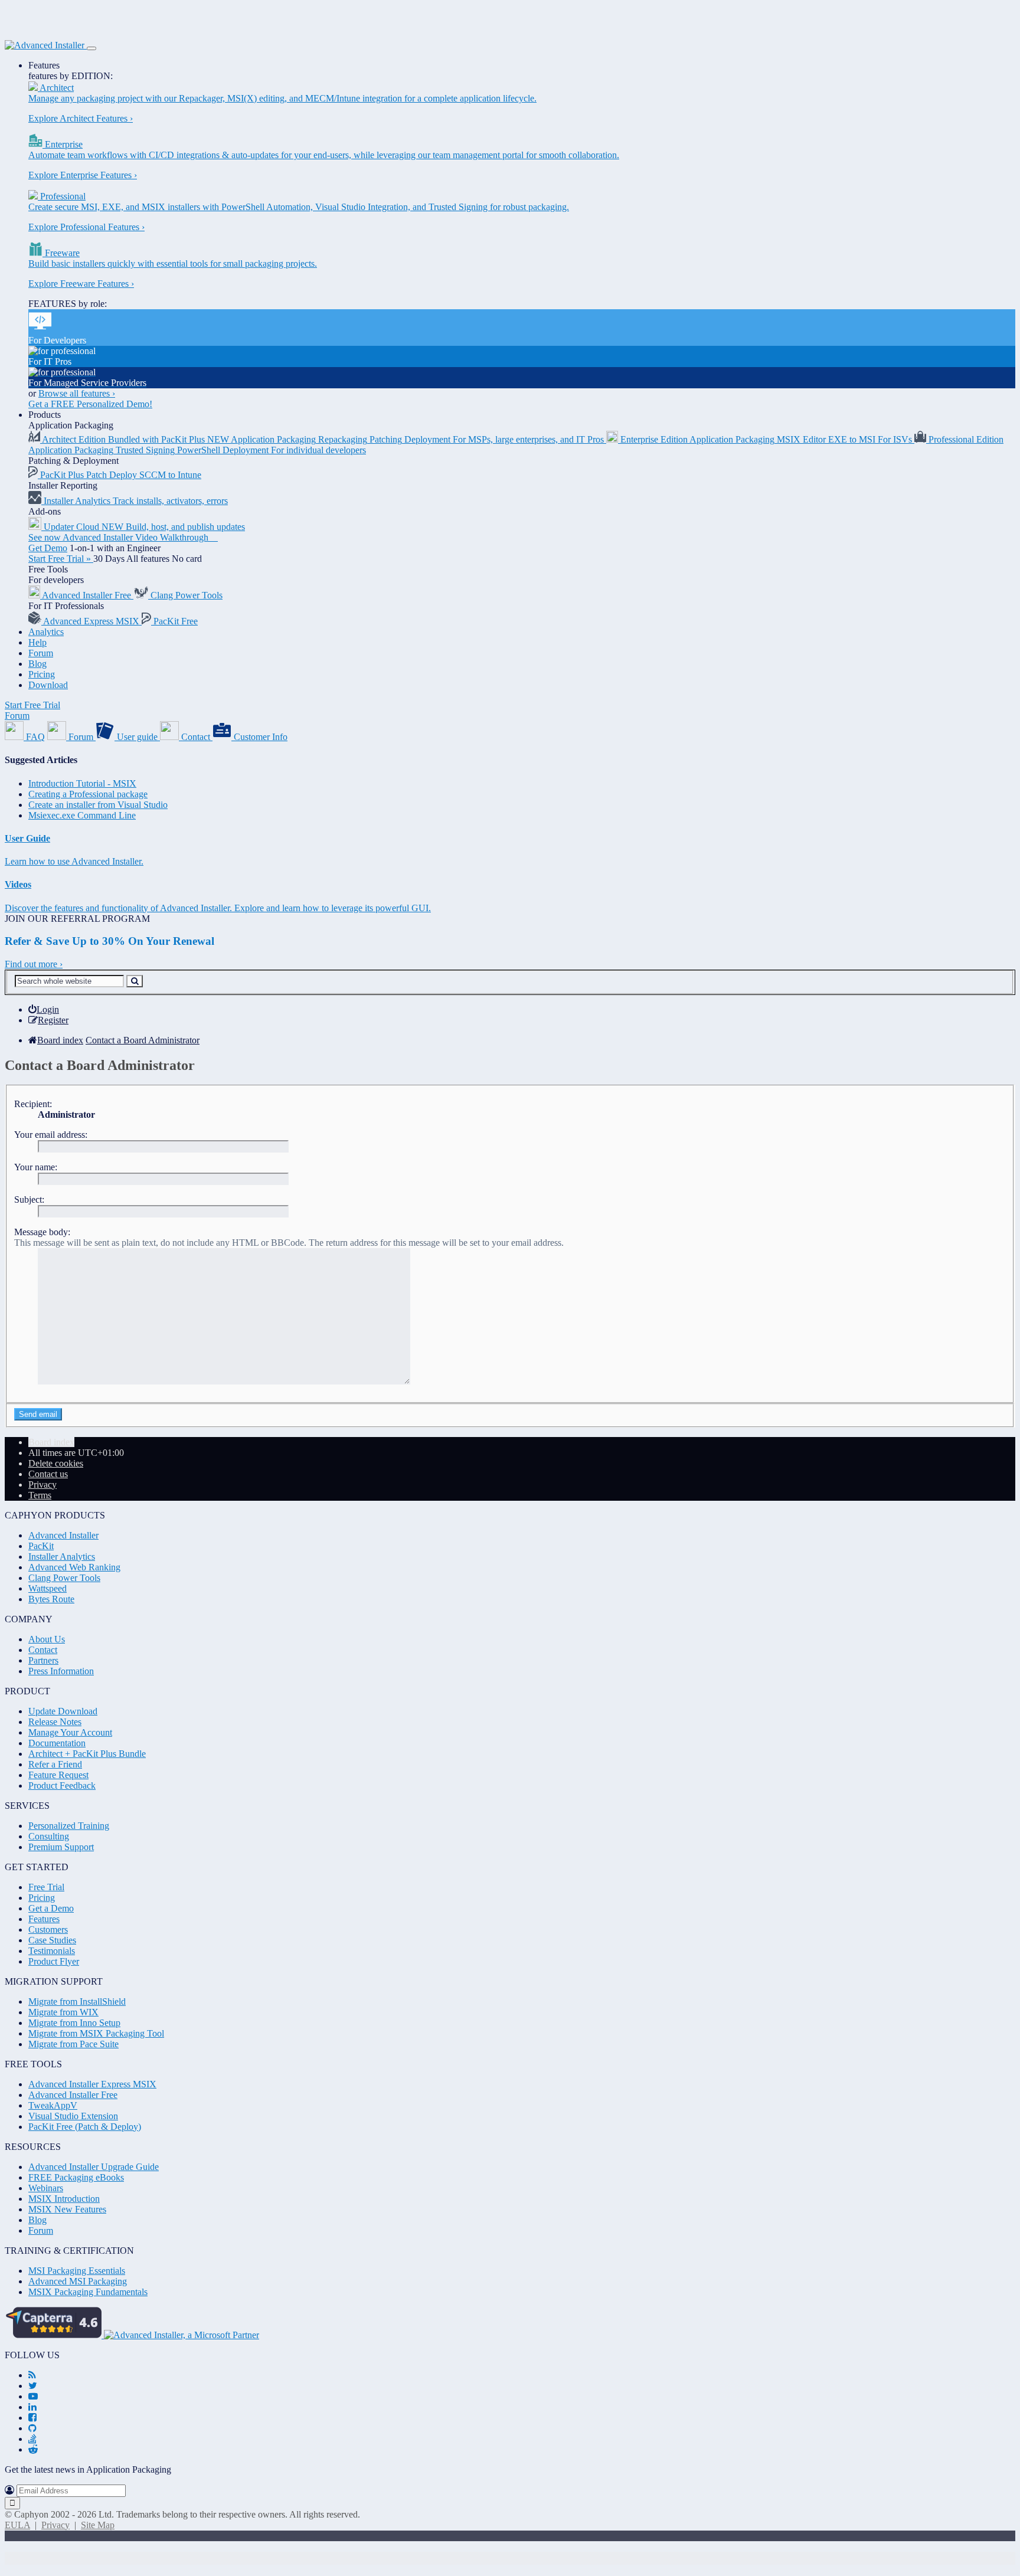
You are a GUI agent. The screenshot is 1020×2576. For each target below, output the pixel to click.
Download (48, 685)
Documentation (57, 1743)
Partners (43, 1660)
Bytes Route (51, 1599)
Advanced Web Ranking (74, 1567)
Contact (43, 1650)
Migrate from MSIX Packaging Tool (96, 2033)
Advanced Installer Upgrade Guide (94, 2167)
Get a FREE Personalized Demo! (90, 404)
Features (44, 65)
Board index (51, 1442)
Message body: (42, 1232)
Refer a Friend (55, 1764)
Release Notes (55, 1722)
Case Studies (52, 1940)
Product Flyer (54, 1961)
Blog (37, 664)
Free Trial (46, 1887)
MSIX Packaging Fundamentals (88, 2292)
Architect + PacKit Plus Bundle (87, 1754)
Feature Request (58, 1775)
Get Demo (48, 548)
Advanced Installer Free (73, 2095)
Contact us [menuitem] (48, 1474)
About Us (47, 1639)
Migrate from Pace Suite (73, 2044)
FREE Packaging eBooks (76, 2177)
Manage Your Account (70, 1732)
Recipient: (33, 1104)
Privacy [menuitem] (42, 1485)
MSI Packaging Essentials (77, 2271)
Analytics (46, 632)
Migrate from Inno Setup (74, 2023)
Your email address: (51, 1135)
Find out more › (34, 964)
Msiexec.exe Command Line (82, 815)
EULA (17, 2525)
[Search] (135, 981)
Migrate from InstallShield (77, 2001)
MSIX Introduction (64, 2199)
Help (37, 642)
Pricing (42, 674)
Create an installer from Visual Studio (98, 805)
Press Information (61, 1671)
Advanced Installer (63, 1535)
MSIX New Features (67, 2209)
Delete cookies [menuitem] (56, 1463)
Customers (48, 1929)
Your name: (36, 1167)
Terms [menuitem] (40, 1495)
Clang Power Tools (64, 1578)
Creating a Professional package (88, 794)
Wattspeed (48, 1588)
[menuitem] (44, 1009)
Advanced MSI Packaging (78, 2281)
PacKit (41, 1546)
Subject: (29, 1199)
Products (45, 415)
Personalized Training (69, 1826)
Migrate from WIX (63, 2012)
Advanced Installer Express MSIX (92, 2084)
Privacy (55, 2525)
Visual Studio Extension (73, 2116)
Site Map (98, 2525)
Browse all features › (77, 393)
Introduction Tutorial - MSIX (82, 783)
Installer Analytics (62, 1557)
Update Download (63, 1711)
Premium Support (61, 1847)
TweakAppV (53, 2105)
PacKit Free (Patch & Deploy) (85, 2127)
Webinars (46, 2188)
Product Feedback (62, 1785)
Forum (41, 653)
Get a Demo (51, 1908)
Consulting (49, 1836)
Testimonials (52, 1951)
